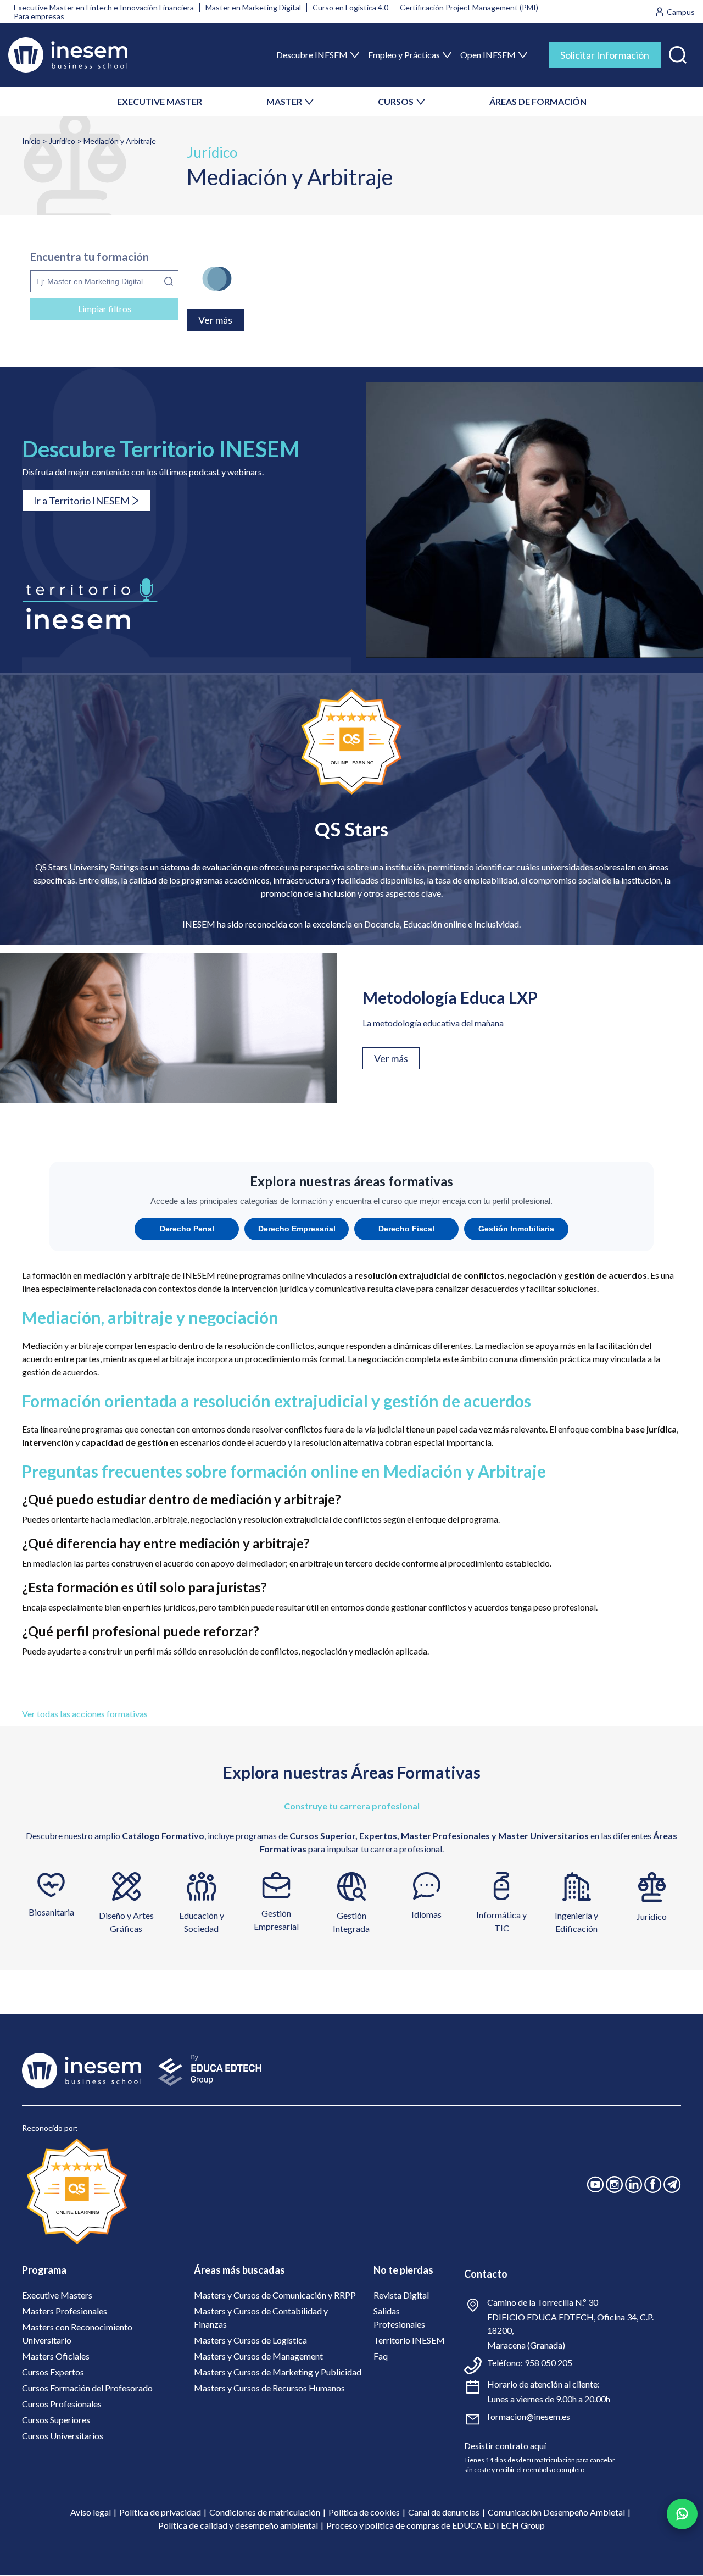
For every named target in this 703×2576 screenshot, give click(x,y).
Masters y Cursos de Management (258, 2356)
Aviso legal (91, 2512)
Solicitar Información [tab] (605, 55)
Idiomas (426, 1914)
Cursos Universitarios (63, 2436)
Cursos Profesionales (62, 2404)
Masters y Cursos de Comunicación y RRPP (275, 2295)
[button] (678, 52)
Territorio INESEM (409, 2340)
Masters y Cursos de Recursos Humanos (269, 2388)
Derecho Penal (187, 1229)
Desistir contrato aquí (505, 2445)
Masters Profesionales (65, 2311)
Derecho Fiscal (406, 1229)
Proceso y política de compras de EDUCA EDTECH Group (436, 2525)
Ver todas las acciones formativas (85, 1714)
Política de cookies (364, 2512)
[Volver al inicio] (68, 55)
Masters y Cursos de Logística (250, 2340)
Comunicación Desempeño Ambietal (556, 2512)
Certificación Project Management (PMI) (469, 7)
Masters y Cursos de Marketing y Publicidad (278, 2372)
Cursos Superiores (56, 2420)
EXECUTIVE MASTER (160, 101)
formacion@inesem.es (529, 2416)
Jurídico (62, 141)
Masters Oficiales (56, 2356)
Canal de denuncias (444, 2512)
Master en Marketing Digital (253, 7)
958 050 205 (548, 2363)
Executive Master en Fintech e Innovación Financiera (104, 7)
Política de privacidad (160, 2512)
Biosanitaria (51, 1912)
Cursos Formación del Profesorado (87, 2388)
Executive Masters (57, 2295)
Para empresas (39, 16)
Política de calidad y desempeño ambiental (238, 2525)
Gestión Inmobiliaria (516, 1229)
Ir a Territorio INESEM (82, 501)
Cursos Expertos (53, 2372)
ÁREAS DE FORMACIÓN (538, 101)
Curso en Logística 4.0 (350, 7)
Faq (381, 2356)
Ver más (391, 1058)
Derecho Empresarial (297, 1229)
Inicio (31, 141)
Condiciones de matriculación (265, 2512)
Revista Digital (401, 2295)
